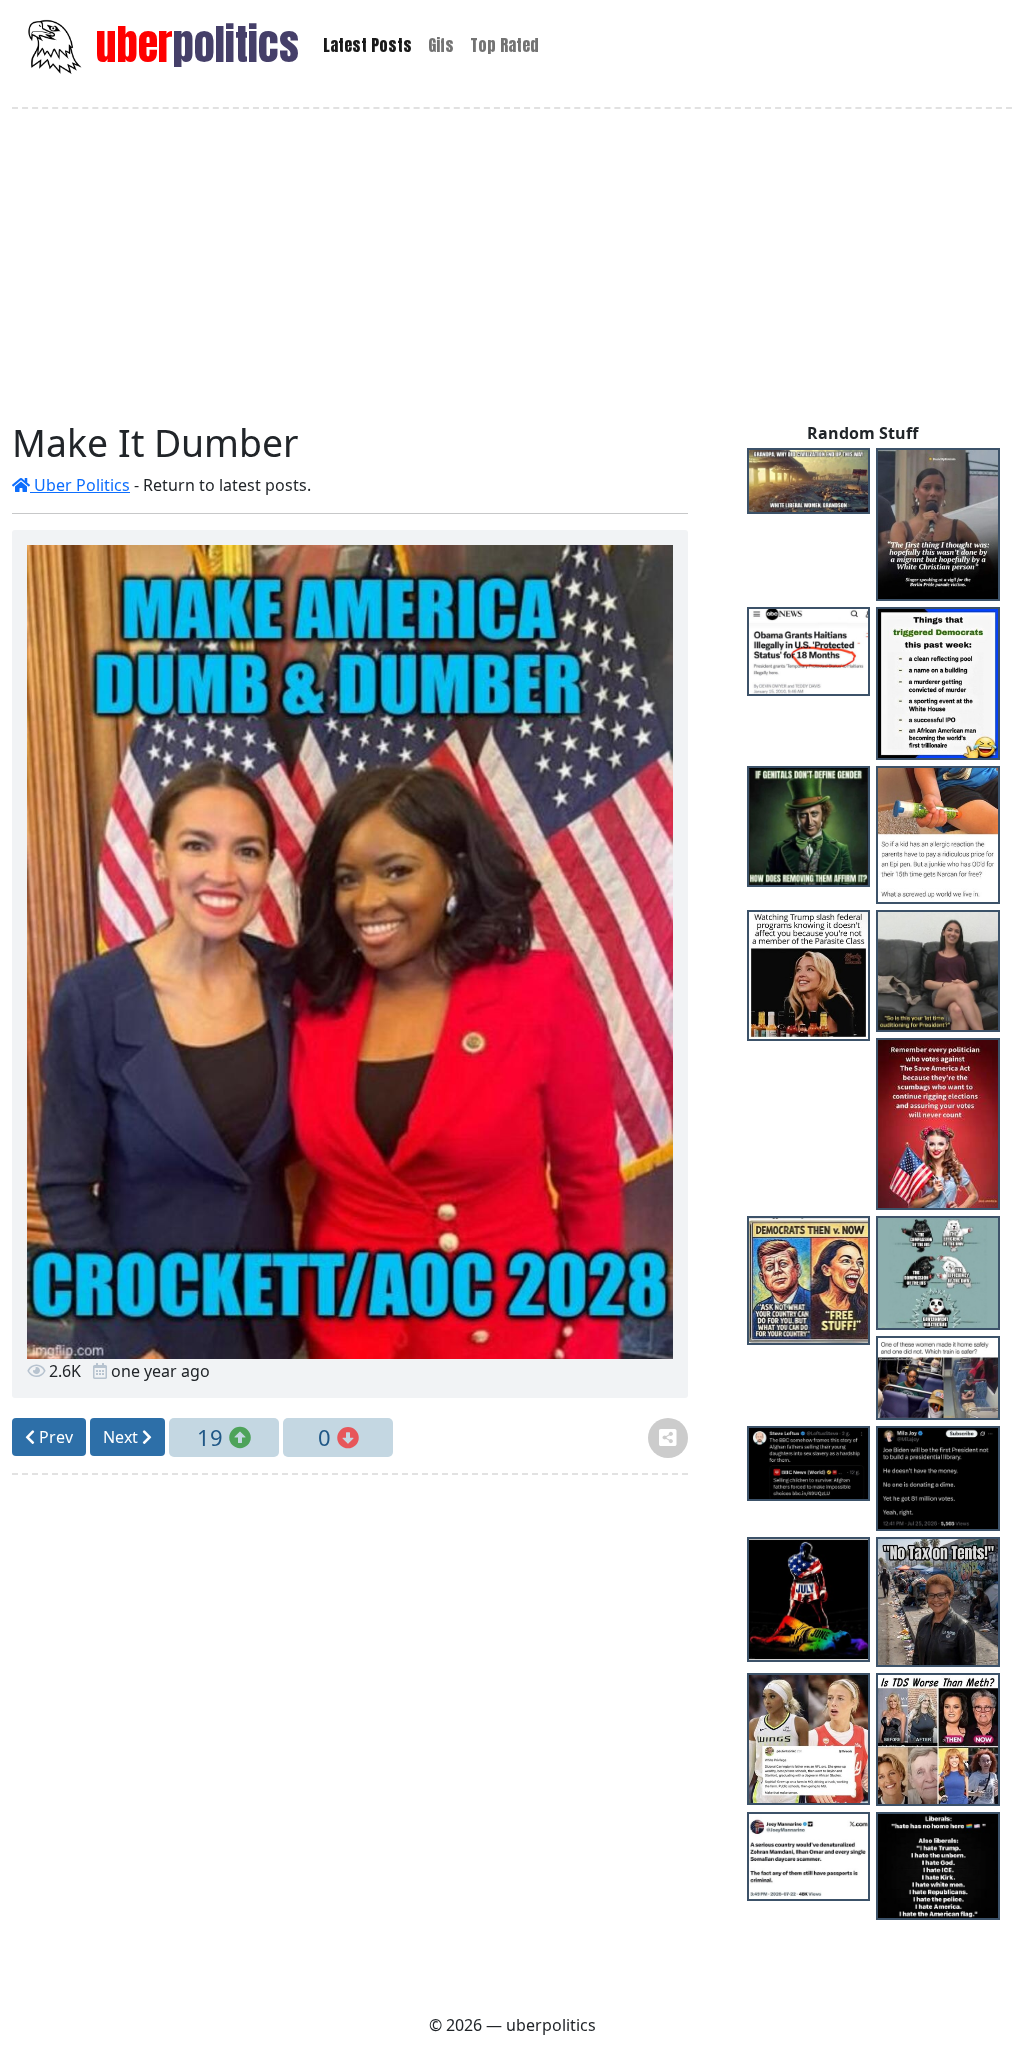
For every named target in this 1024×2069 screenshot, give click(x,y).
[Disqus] (350, 1741)
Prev (54, 1437)
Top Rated (504, 45)
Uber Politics (80, 485)
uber (192, 44)
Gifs (441, 45)
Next (122, 1437)
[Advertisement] (512, 265)
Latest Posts (367, 45)
